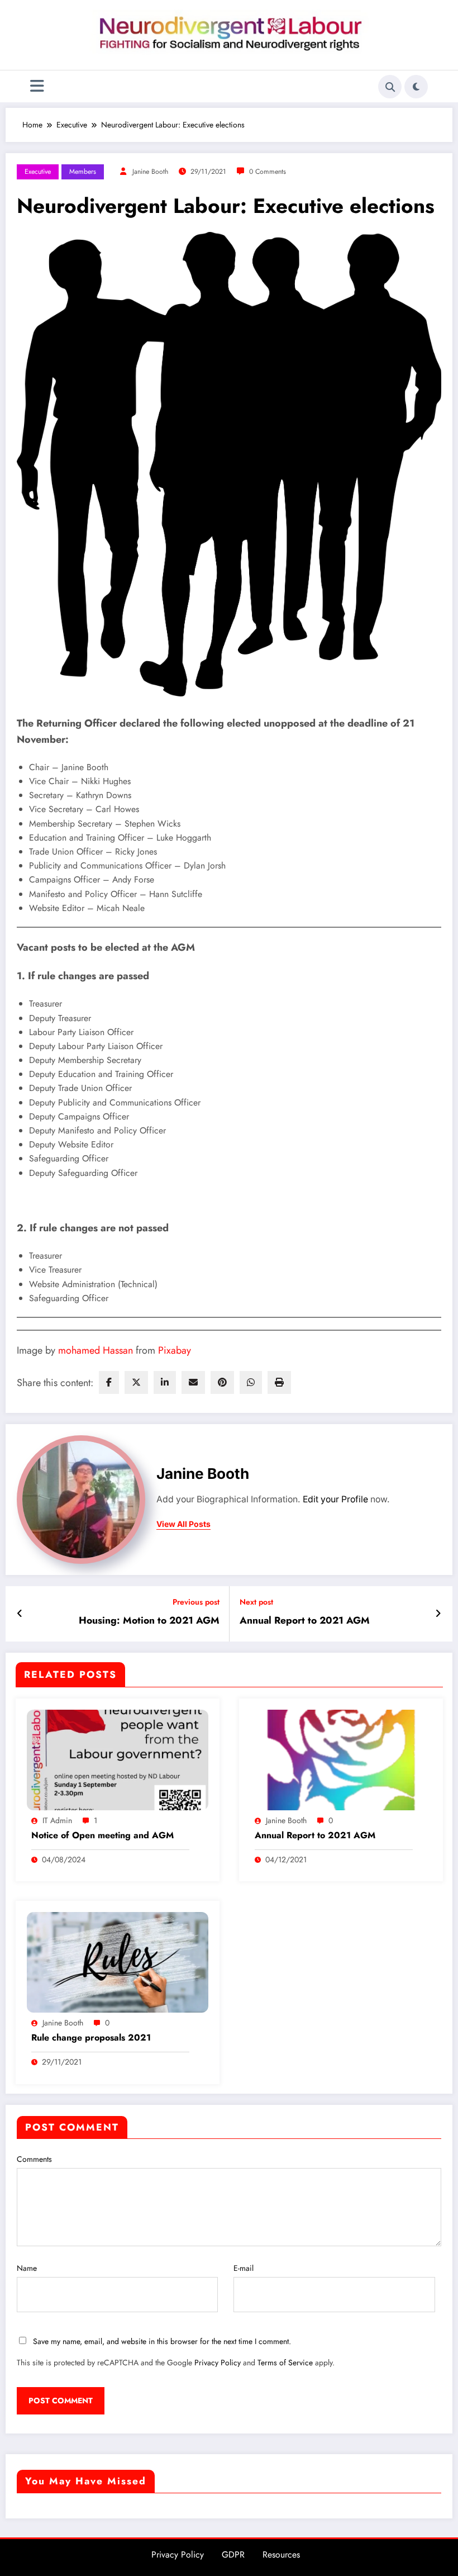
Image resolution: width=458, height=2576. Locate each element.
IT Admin (57, 1820)
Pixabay (175, 1350)
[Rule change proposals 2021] (118, 1962)
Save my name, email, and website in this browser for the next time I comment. (162, 2341)
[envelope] (193, 1382)
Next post (256, 1602)
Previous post (196, 1602)
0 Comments (268, 172)
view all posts (183, 1524)
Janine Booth (150, 172)
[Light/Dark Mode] (416, 87)
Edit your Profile (335, 1499)
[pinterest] (222, 1382)
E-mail (244, 2268)
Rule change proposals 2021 (91, 2038)
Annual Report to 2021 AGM (305, 1621)
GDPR (233, 2554)
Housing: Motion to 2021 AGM (149, 1621)
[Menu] (37, 86)
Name (27, 2268)
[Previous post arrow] (20, 1614)
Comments (34, 2159)
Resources (281, 2554)
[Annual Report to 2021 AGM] (341, 1759)
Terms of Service (285, 2362)
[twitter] (136, 1382)
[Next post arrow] (438, 1614)
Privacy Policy (218, 2362)
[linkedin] (165, 1382)
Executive (38, 172)
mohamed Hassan (96, 1350)
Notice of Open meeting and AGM (102, 1835)
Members (83, 172)
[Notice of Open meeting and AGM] (118, 1759)
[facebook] (109, 1382)
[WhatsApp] (251, 1382)
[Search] (390, 87)
